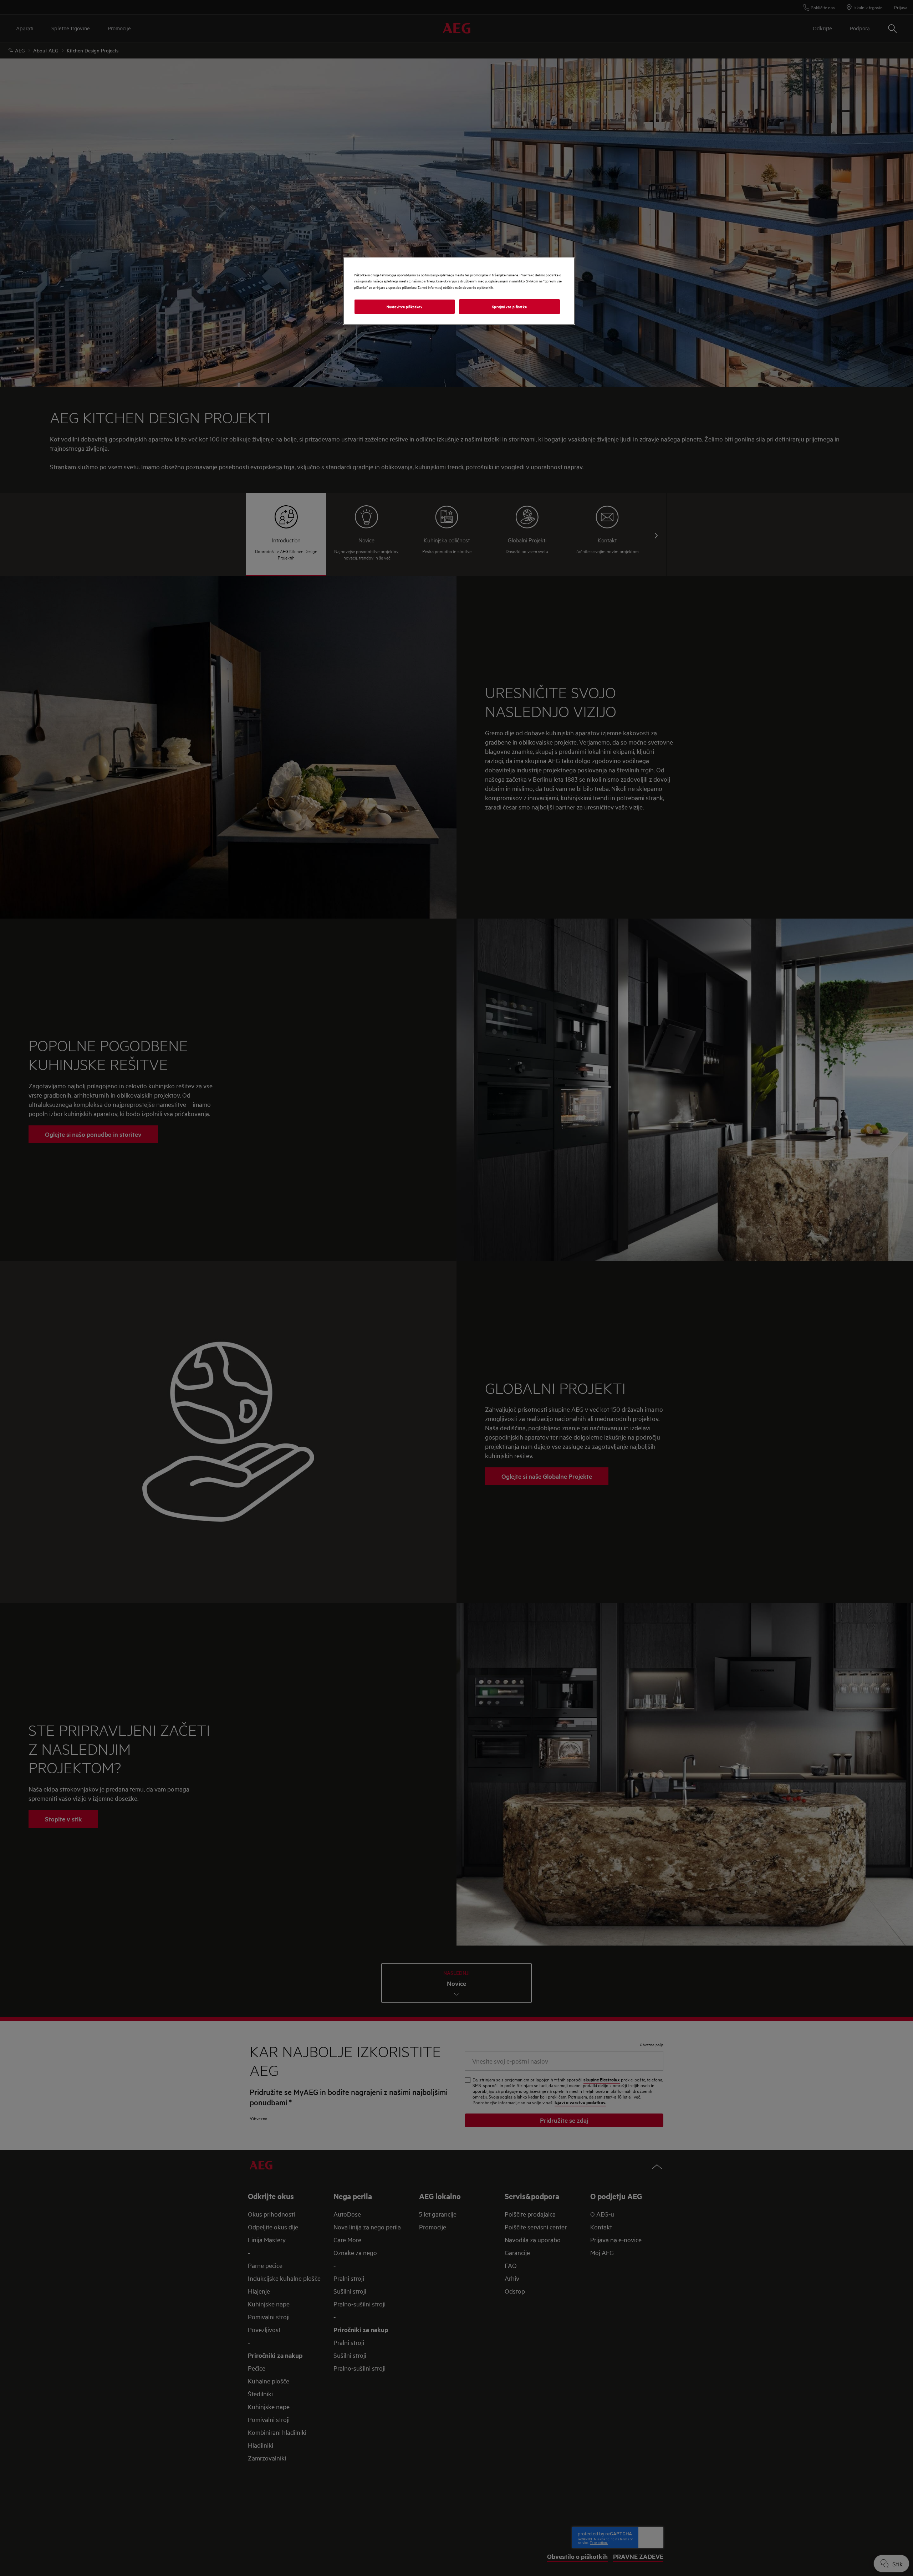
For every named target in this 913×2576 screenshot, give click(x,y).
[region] (459, 291)
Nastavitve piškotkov (404, 306)
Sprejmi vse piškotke (509, 306)
